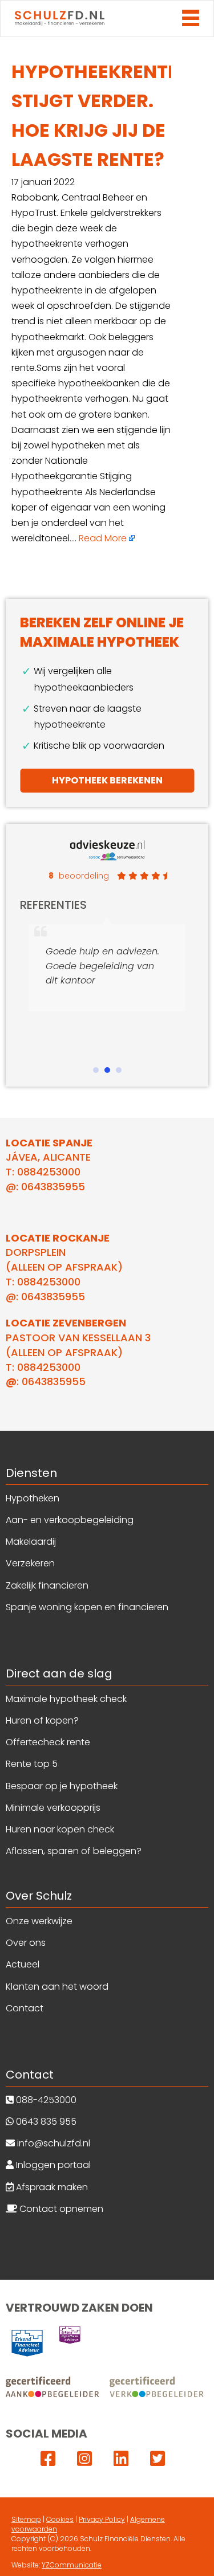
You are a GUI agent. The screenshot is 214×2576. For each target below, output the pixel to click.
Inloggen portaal (52, 2165)
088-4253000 (45, 2100)
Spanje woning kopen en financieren (87, 1607)
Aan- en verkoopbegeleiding (70, 1520)
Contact (25, 2008)
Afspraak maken (51, 2187)
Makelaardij (31, 1542)
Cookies (60, 2519)
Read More (103, 538)
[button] (96, 1070)
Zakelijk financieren (47, 1585)
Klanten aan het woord (57, 1987)
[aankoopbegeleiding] (106, 2387)
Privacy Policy (102, 2519)
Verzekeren (30, 1563)
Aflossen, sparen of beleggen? (74, 1851)
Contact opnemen (60, 2209)
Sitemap (26, 2519)
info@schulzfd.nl (53, 2143)
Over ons (26, 1943)
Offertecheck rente (48, 1742)
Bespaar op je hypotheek (62, 1786)
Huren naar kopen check (60, 1829)
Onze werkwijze (39, 1921)
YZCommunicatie (72, 2565)
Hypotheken (33, 1498)
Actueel (23, 1964)
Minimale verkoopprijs (53, 1808)
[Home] (60, 19)
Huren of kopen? (42, 1720)
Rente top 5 (32, 1764)
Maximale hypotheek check (66, 1699)
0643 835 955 (45, 2122)
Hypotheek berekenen (107, 780)
